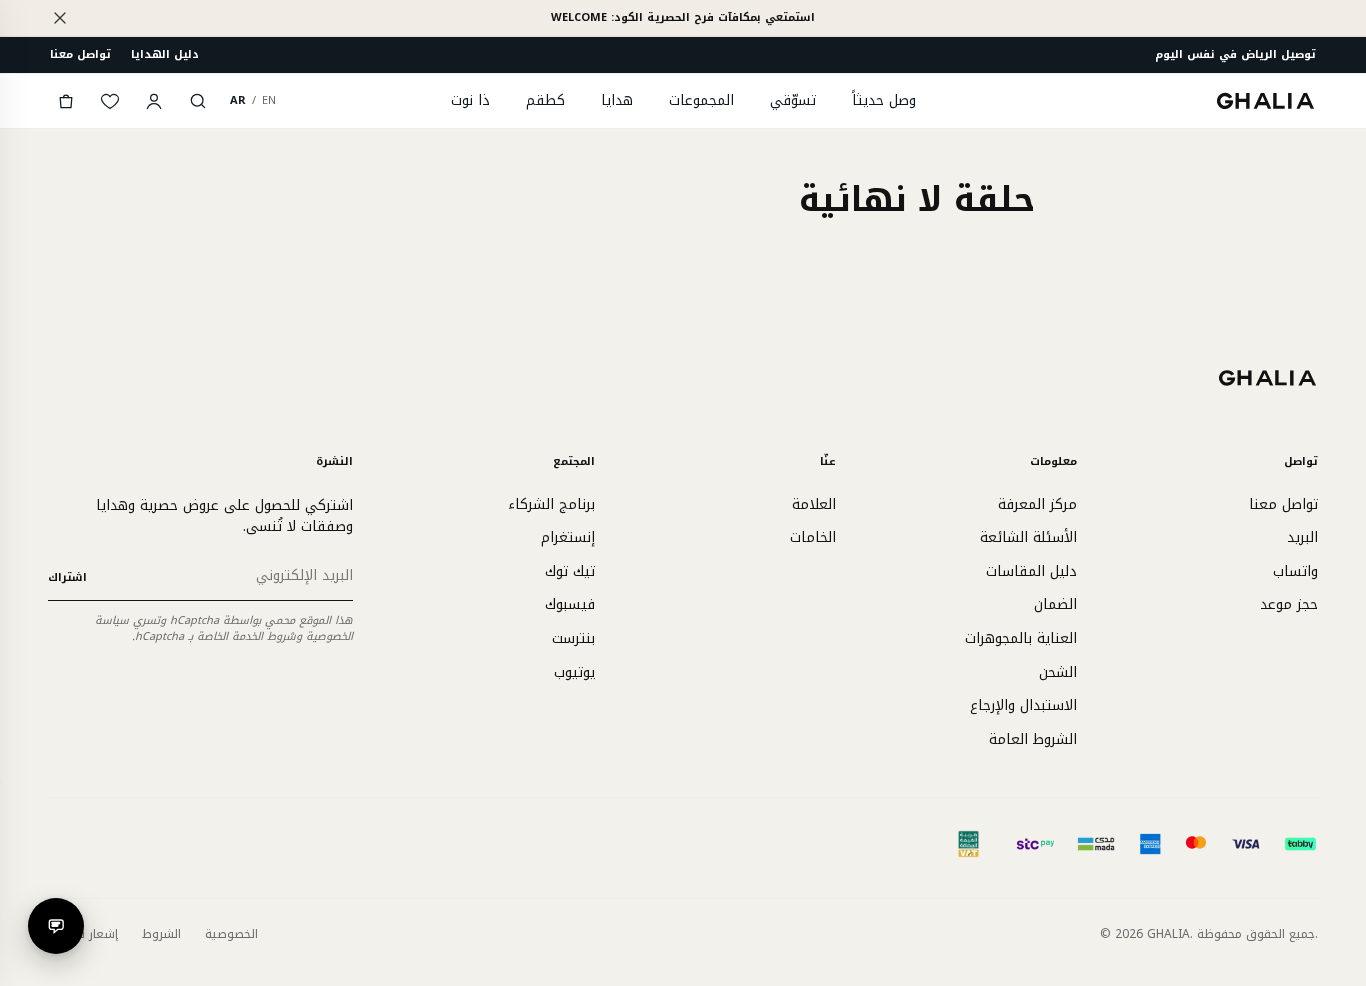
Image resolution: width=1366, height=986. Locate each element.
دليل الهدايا (165, 55)
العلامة (814, 504)
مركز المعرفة (1037, 504)
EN (269, 100)
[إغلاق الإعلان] (60, 18)
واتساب (1295, 571)
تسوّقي (793, 100)
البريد (1302, 537)
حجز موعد (1289, 604)
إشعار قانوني (83, 934)
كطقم (545, 100)
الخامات (813, 537)
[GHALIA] (1266, 100)
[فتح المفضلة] (110, 101)
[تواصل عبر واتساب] (56, 926)
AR (238, 100)
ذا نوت (470, 100)
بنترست (573, 638)
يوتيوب (574, 672)
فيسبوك (570, 604)
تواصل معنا (80, 55)
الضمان (1055, 604)
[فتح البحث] (198, 101)
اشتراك (67, 577)
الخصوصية (231, 934)
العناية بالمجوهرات (1021, 638)
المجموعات (701, 100)
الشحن (1058, 672)
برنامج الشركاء (551, 504)
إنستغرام (568, 537)
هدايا (617, 100)
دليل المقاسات (1031, 571)
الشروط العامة (1033, 739)
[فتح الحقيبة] (66, 101)
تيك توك (570, 571)
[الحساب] (154, 101)
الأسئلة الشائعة (1028, 537)
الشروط (161, 934)
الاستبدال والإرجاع (1023, 705)
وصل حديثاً (884, 100)
